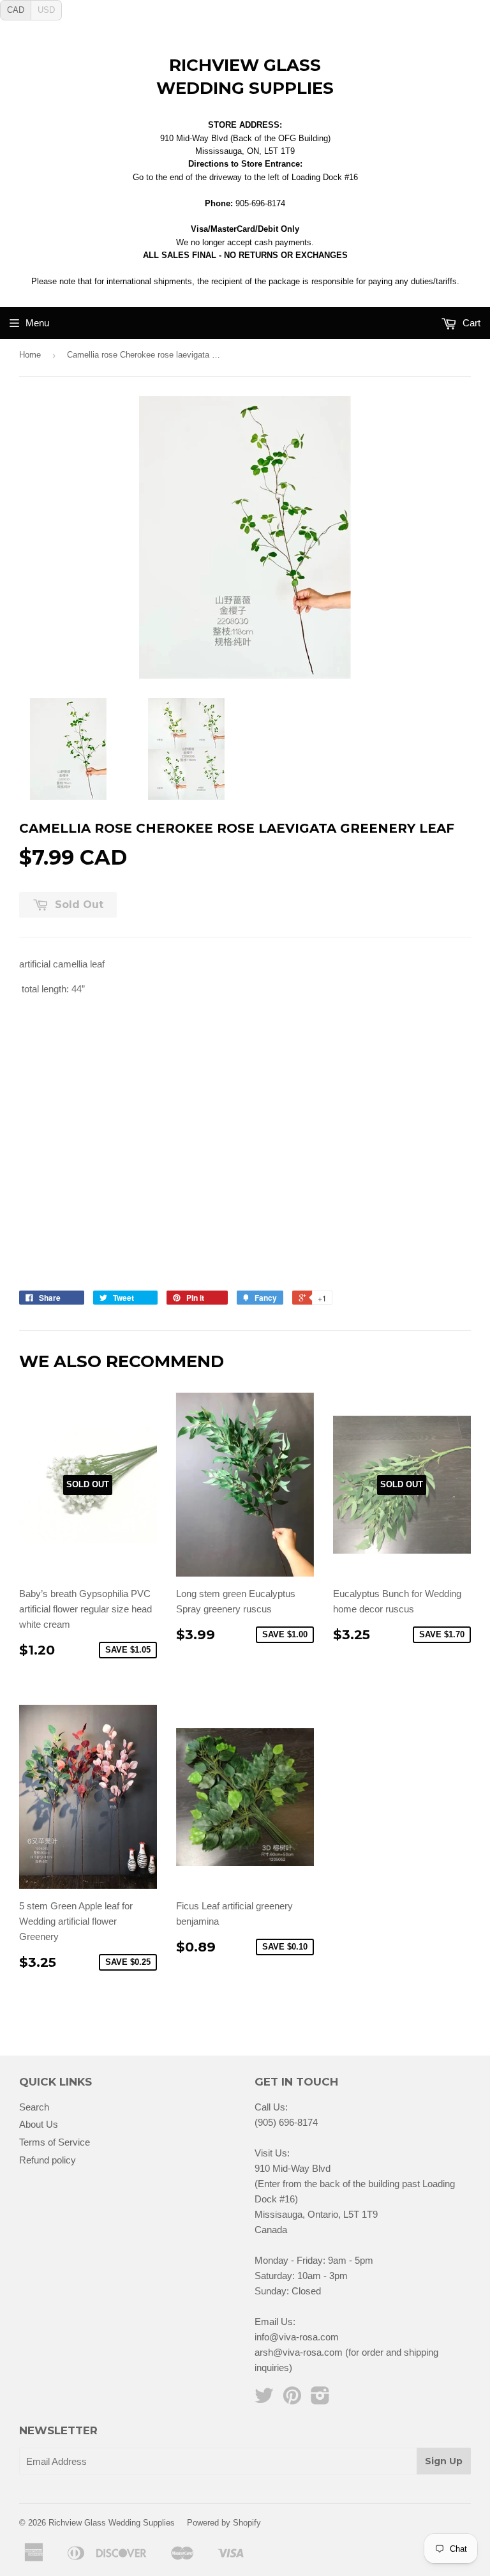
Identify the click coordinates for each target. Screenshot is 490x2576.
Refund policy (48, 2160)
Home (30, 355)
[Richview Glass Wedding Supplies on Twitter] (264, 2399)
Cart (470, 323)
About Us (39, 2124)
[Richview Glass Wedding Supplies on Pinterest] (292, 2399)
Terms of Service (55, 2142)
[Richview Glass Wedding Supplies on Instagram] (320, 2399)
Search (34, 2107)
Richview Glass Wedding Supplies (245, 77)
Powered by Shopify (224, 2523)
